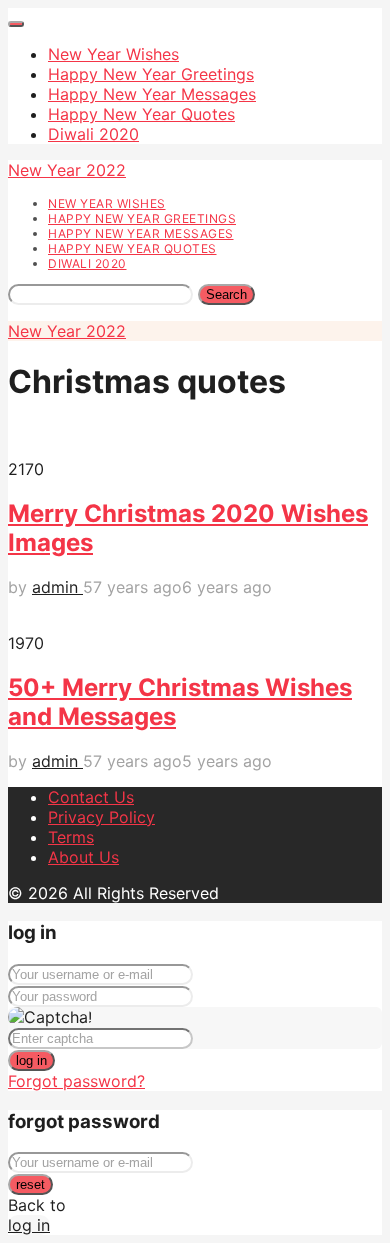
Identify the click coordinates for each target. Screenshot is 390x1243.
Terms (71, 837)
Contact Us (91, 797)
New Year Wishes (113, 54)
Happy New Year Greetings (151, 74)
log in (31, 1060)
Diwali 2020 (93, 134)
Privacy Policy (101, 817)
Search (226, 294)
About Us (83, 857)
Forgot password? (76, 1081)
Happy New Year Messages (152, 94)
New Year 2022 (67, 170)
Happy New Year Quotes (141, 114)
